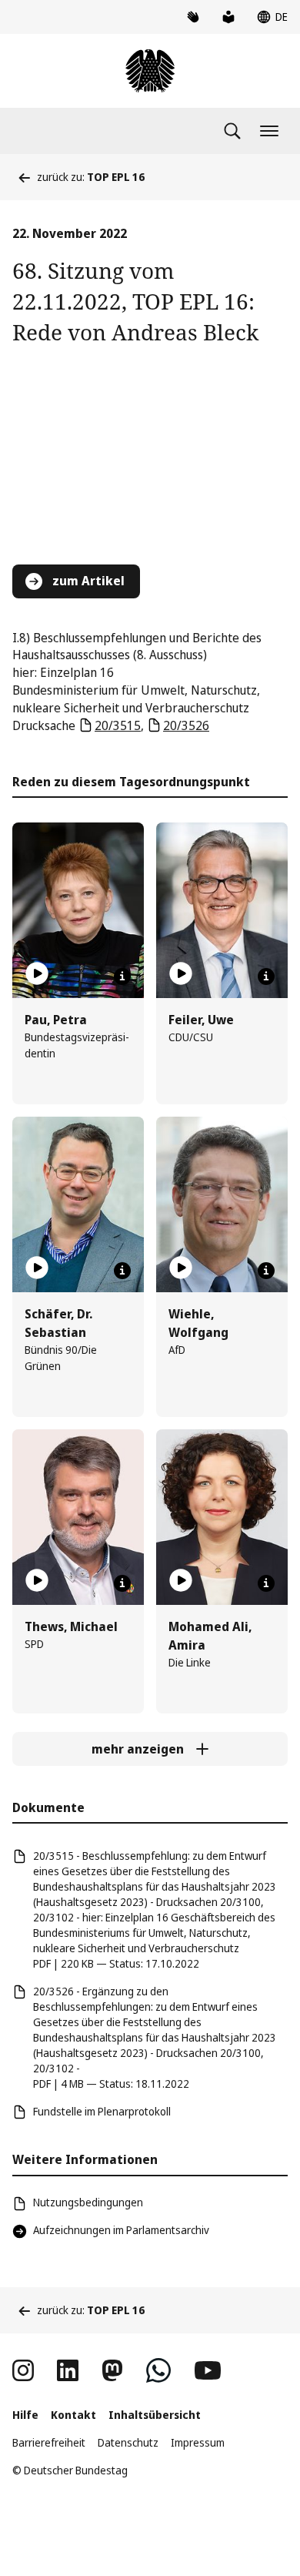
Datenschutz (128, 2442)
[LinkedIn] (68, 2370)
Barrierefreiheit (49, 2442)
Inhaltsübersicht (155, 2415)
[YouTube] (208, 2370)
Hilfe (25, 2415)
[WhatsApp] (158, 2370)
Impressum (198, 2442)
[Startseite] (150, 71)
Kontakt (73, 2415)
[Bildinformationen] (122, 976)
